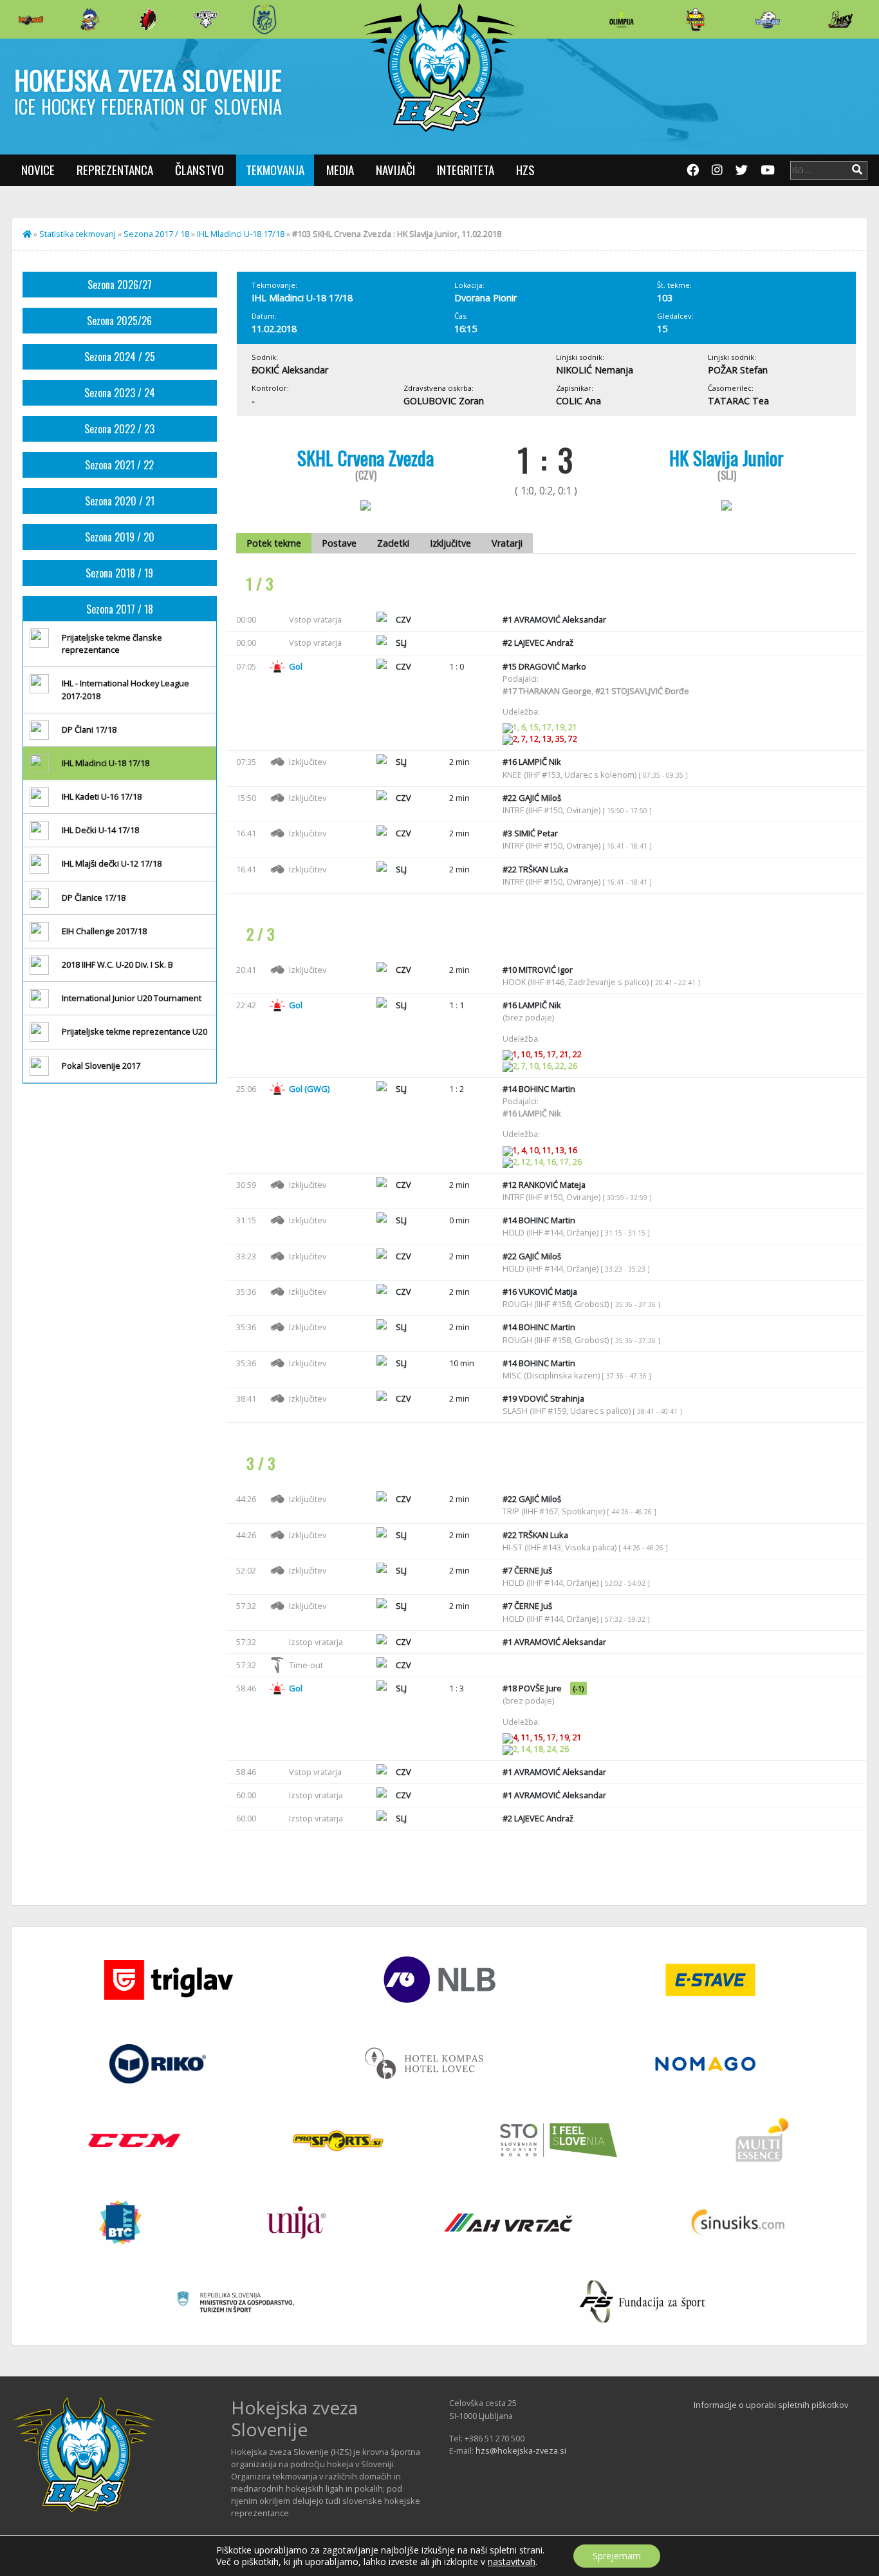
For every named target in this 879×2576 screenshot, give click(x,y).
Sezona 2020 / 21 (120, 501)
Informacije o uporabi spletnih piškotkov (771, 2405)
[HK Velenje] (840, 19)
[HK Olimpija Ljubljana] (622, 19)
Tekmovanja (275, 170)
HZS (525, 170)
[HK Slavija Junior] (695, 19)
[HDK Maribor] (206, 19)
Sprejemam (617, 2556)
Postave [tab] (339, 543)
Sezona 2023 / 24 (120, 393)
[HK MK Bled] (89, 19)
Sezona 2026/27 (120, 285)
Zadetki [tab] (393, 543)
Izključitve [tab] (450, 543)
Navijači (395, 170)
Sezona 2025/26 (119, 321)
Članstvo (199, 170)
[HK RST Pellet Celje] (264, 19)
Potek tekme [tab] (274, 543)
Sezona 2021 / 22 (119, 465)
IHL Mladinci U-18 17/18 (241, 234)
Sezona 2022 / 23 (119, 429)
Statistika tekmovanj (78, 234)
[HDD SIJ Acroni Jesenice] (148, 19)
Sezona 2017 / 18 (156, 234)
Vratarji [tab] (507, 543)
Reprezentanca (115, 170)
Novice (38, 170)
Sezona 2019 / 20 (120, 537)
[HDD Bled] (31, 19)
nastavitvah (512, 2562)
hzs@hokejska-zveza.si (521, 2450)
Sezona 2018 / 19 (119, 573)
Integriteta (466, 170)
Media (340, 170)
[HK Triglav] (768, 19)
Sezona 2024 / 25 (120, 357)
